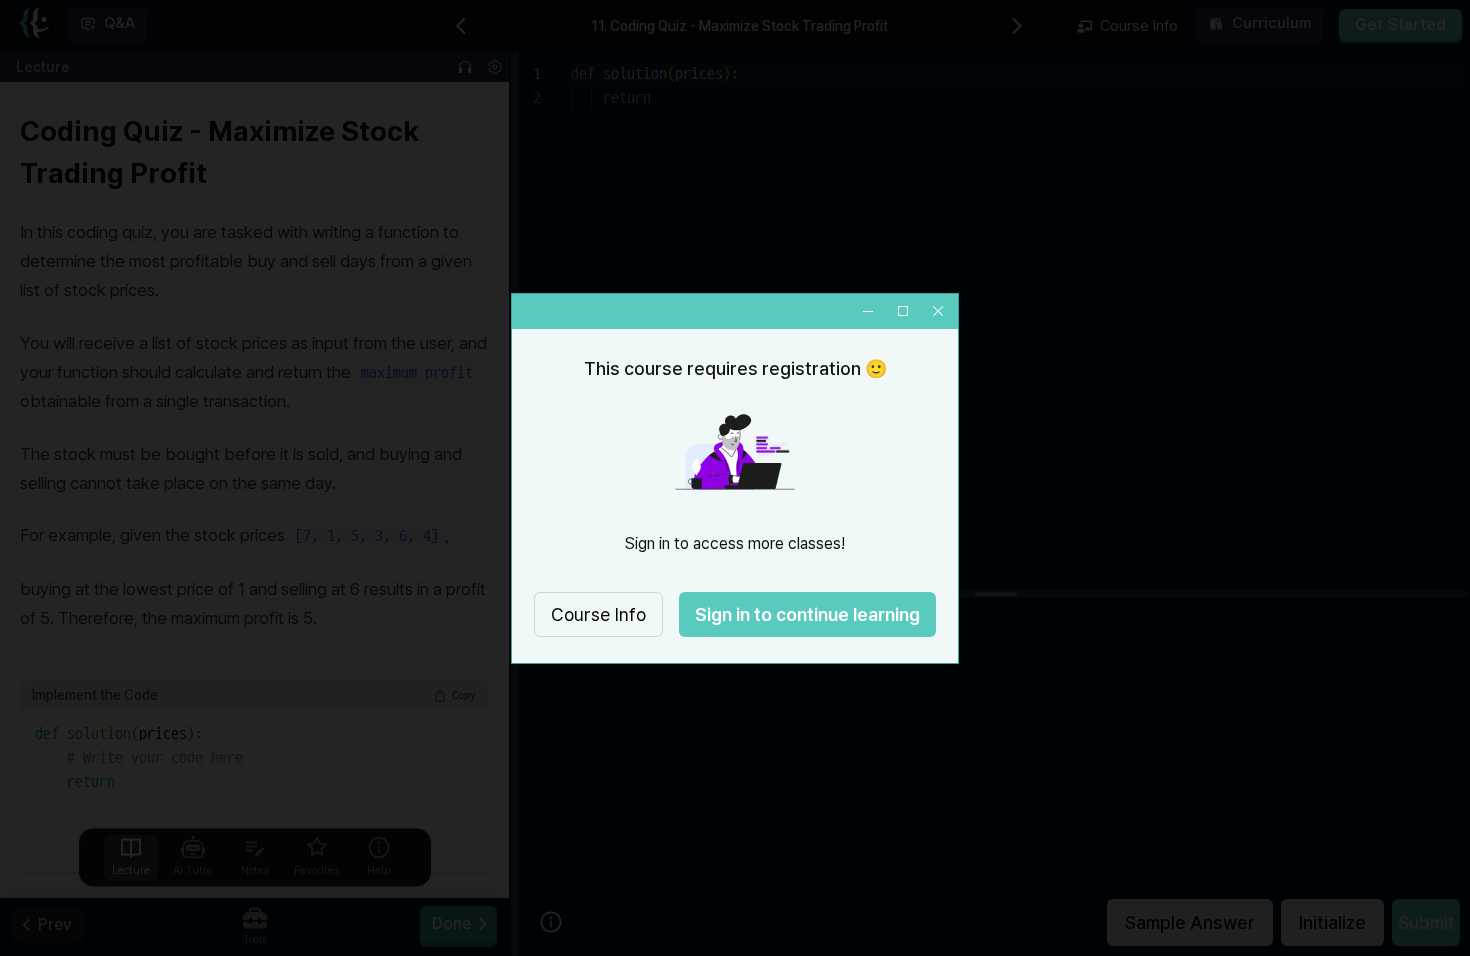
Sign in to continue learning (807, 614)
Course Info (598, 614)
